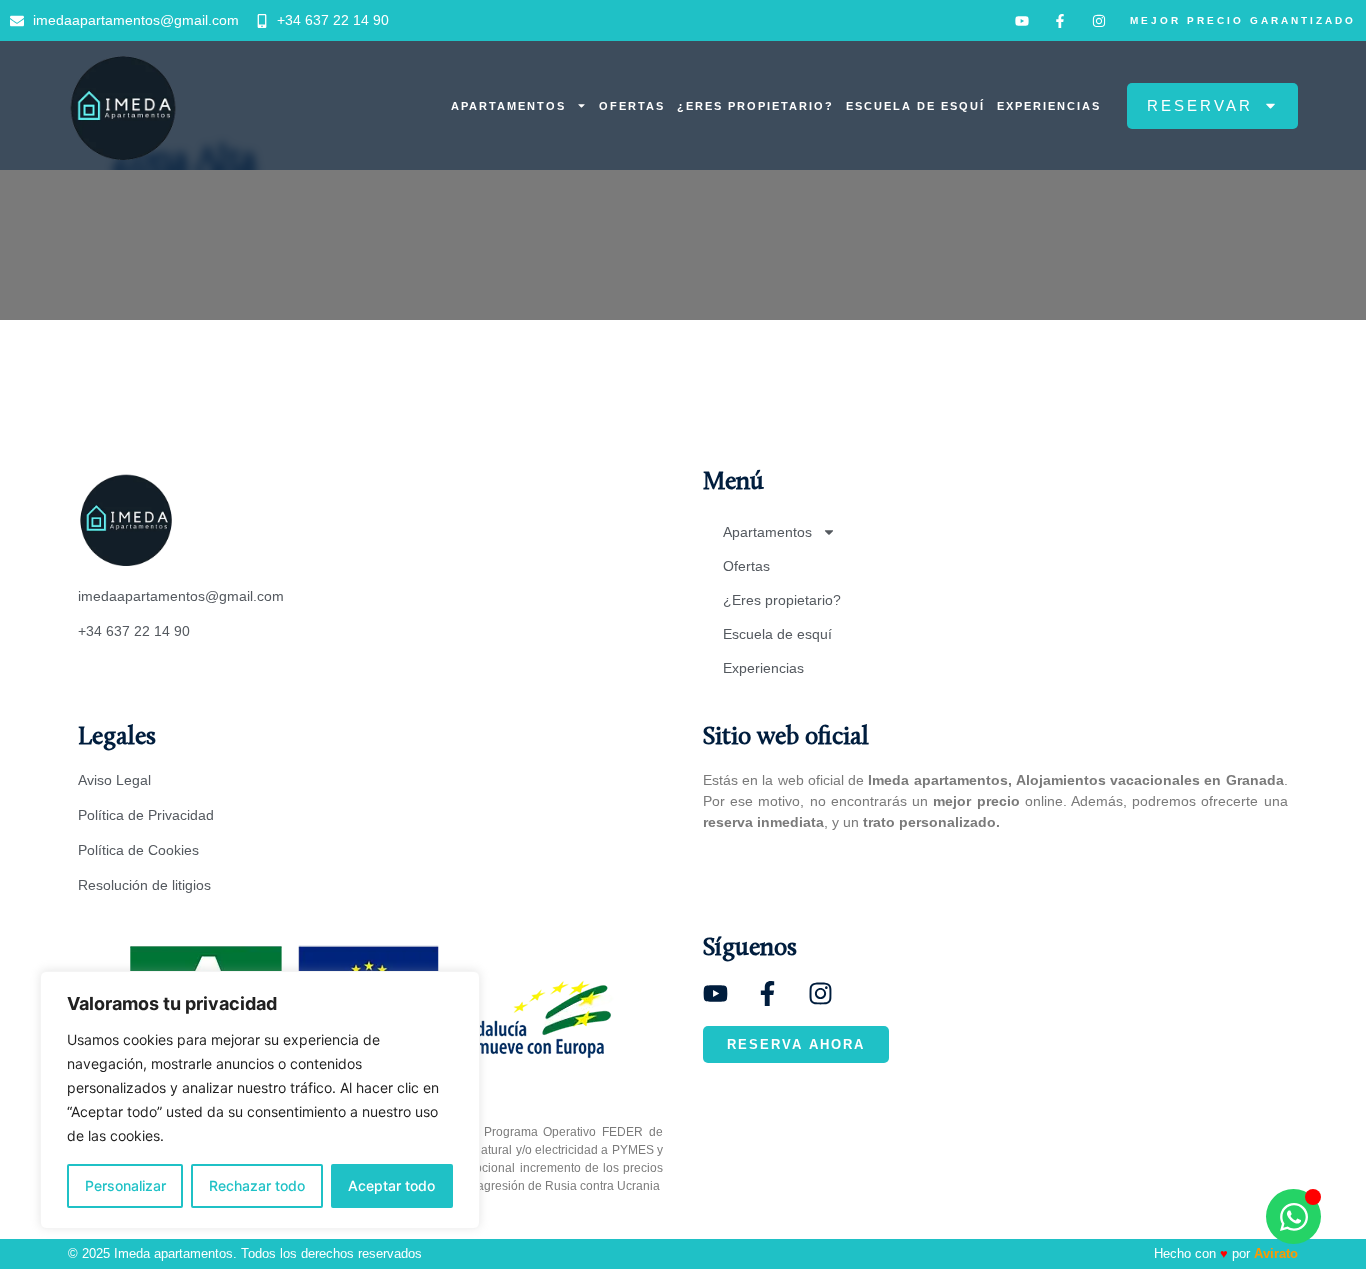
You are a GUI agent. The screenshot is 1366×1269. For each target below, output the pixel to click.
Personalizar (125, 1185)
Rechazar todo (257, 1185)
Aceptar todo (391, 1185)
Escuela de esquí (915, 106)
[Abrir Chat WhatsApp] (1293, 1216)
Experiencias (1049, 106)
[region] (260, 1100)
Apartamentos (508, 106)
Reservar (1200, 105)
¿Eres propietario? (755, 106)
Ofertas (632, 106)
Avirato (1276, 1253)
